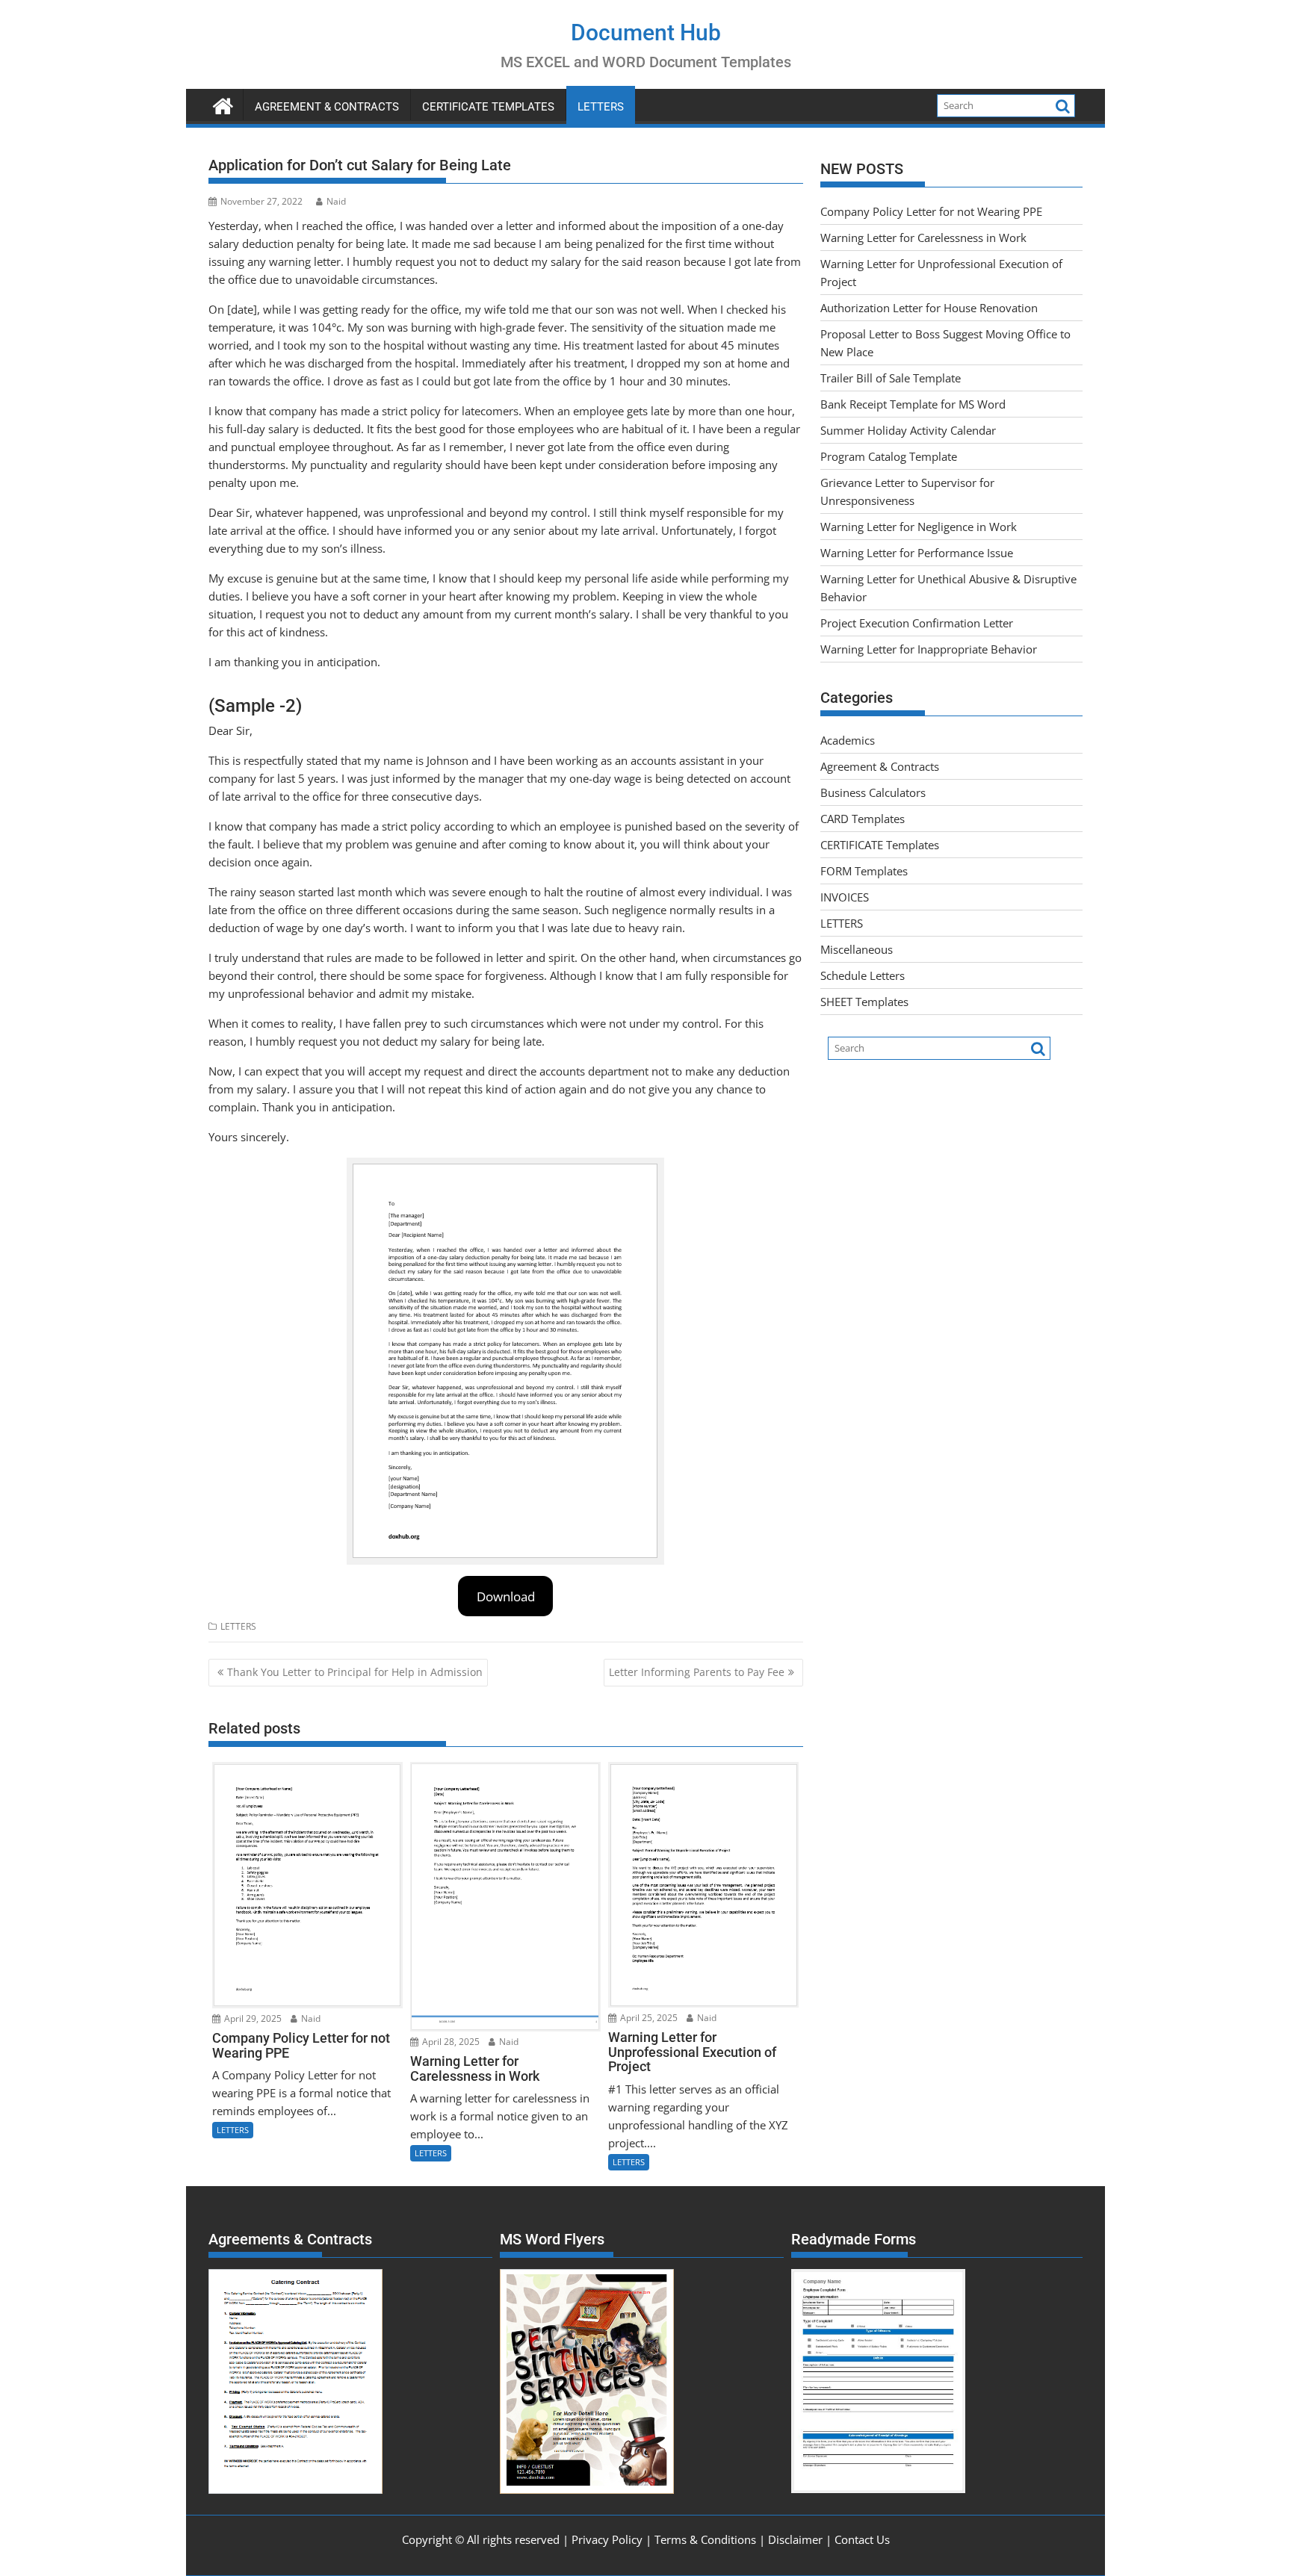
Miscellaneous (857, 949)
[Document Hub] (223, 104)
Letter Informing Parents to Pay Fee (697, 1672)
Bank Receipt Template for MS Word (913, 404)
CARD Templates (863, 819)
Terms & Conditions (705, 2539)
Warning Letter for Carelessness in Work (923, 238)
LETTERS (601, 107)
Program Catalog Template (889, 456)
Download (506, 1596)
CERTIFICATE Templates (488, 107)
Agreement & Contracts (327, 107)
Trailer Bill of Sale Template (891, 378)
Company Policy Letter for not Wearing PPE (931, 211)
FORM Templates (864, 871)
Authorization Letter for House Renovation (929, 308)
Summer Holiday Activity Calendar (908, 430)
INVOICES (845, 897)
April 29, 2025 (252, 2018)
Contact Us (862, 2539)
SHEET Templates (864, 1002)
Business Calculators (873, 792)
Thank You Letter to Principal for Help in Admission (355, 1672)
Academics (848, 740)
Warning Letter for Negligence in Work (919, 527)
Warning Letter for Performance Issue (917, 553)
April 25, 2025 (648, 2018)
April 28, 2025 (450, 2042)
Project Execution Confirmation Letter (917, 623)
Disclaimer (795, 2539)
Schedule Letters (863, 975)
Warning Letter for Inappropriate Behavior (929, 649)
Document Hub (646, 32)
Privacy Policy (607, 2539)
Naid (336, 201)
